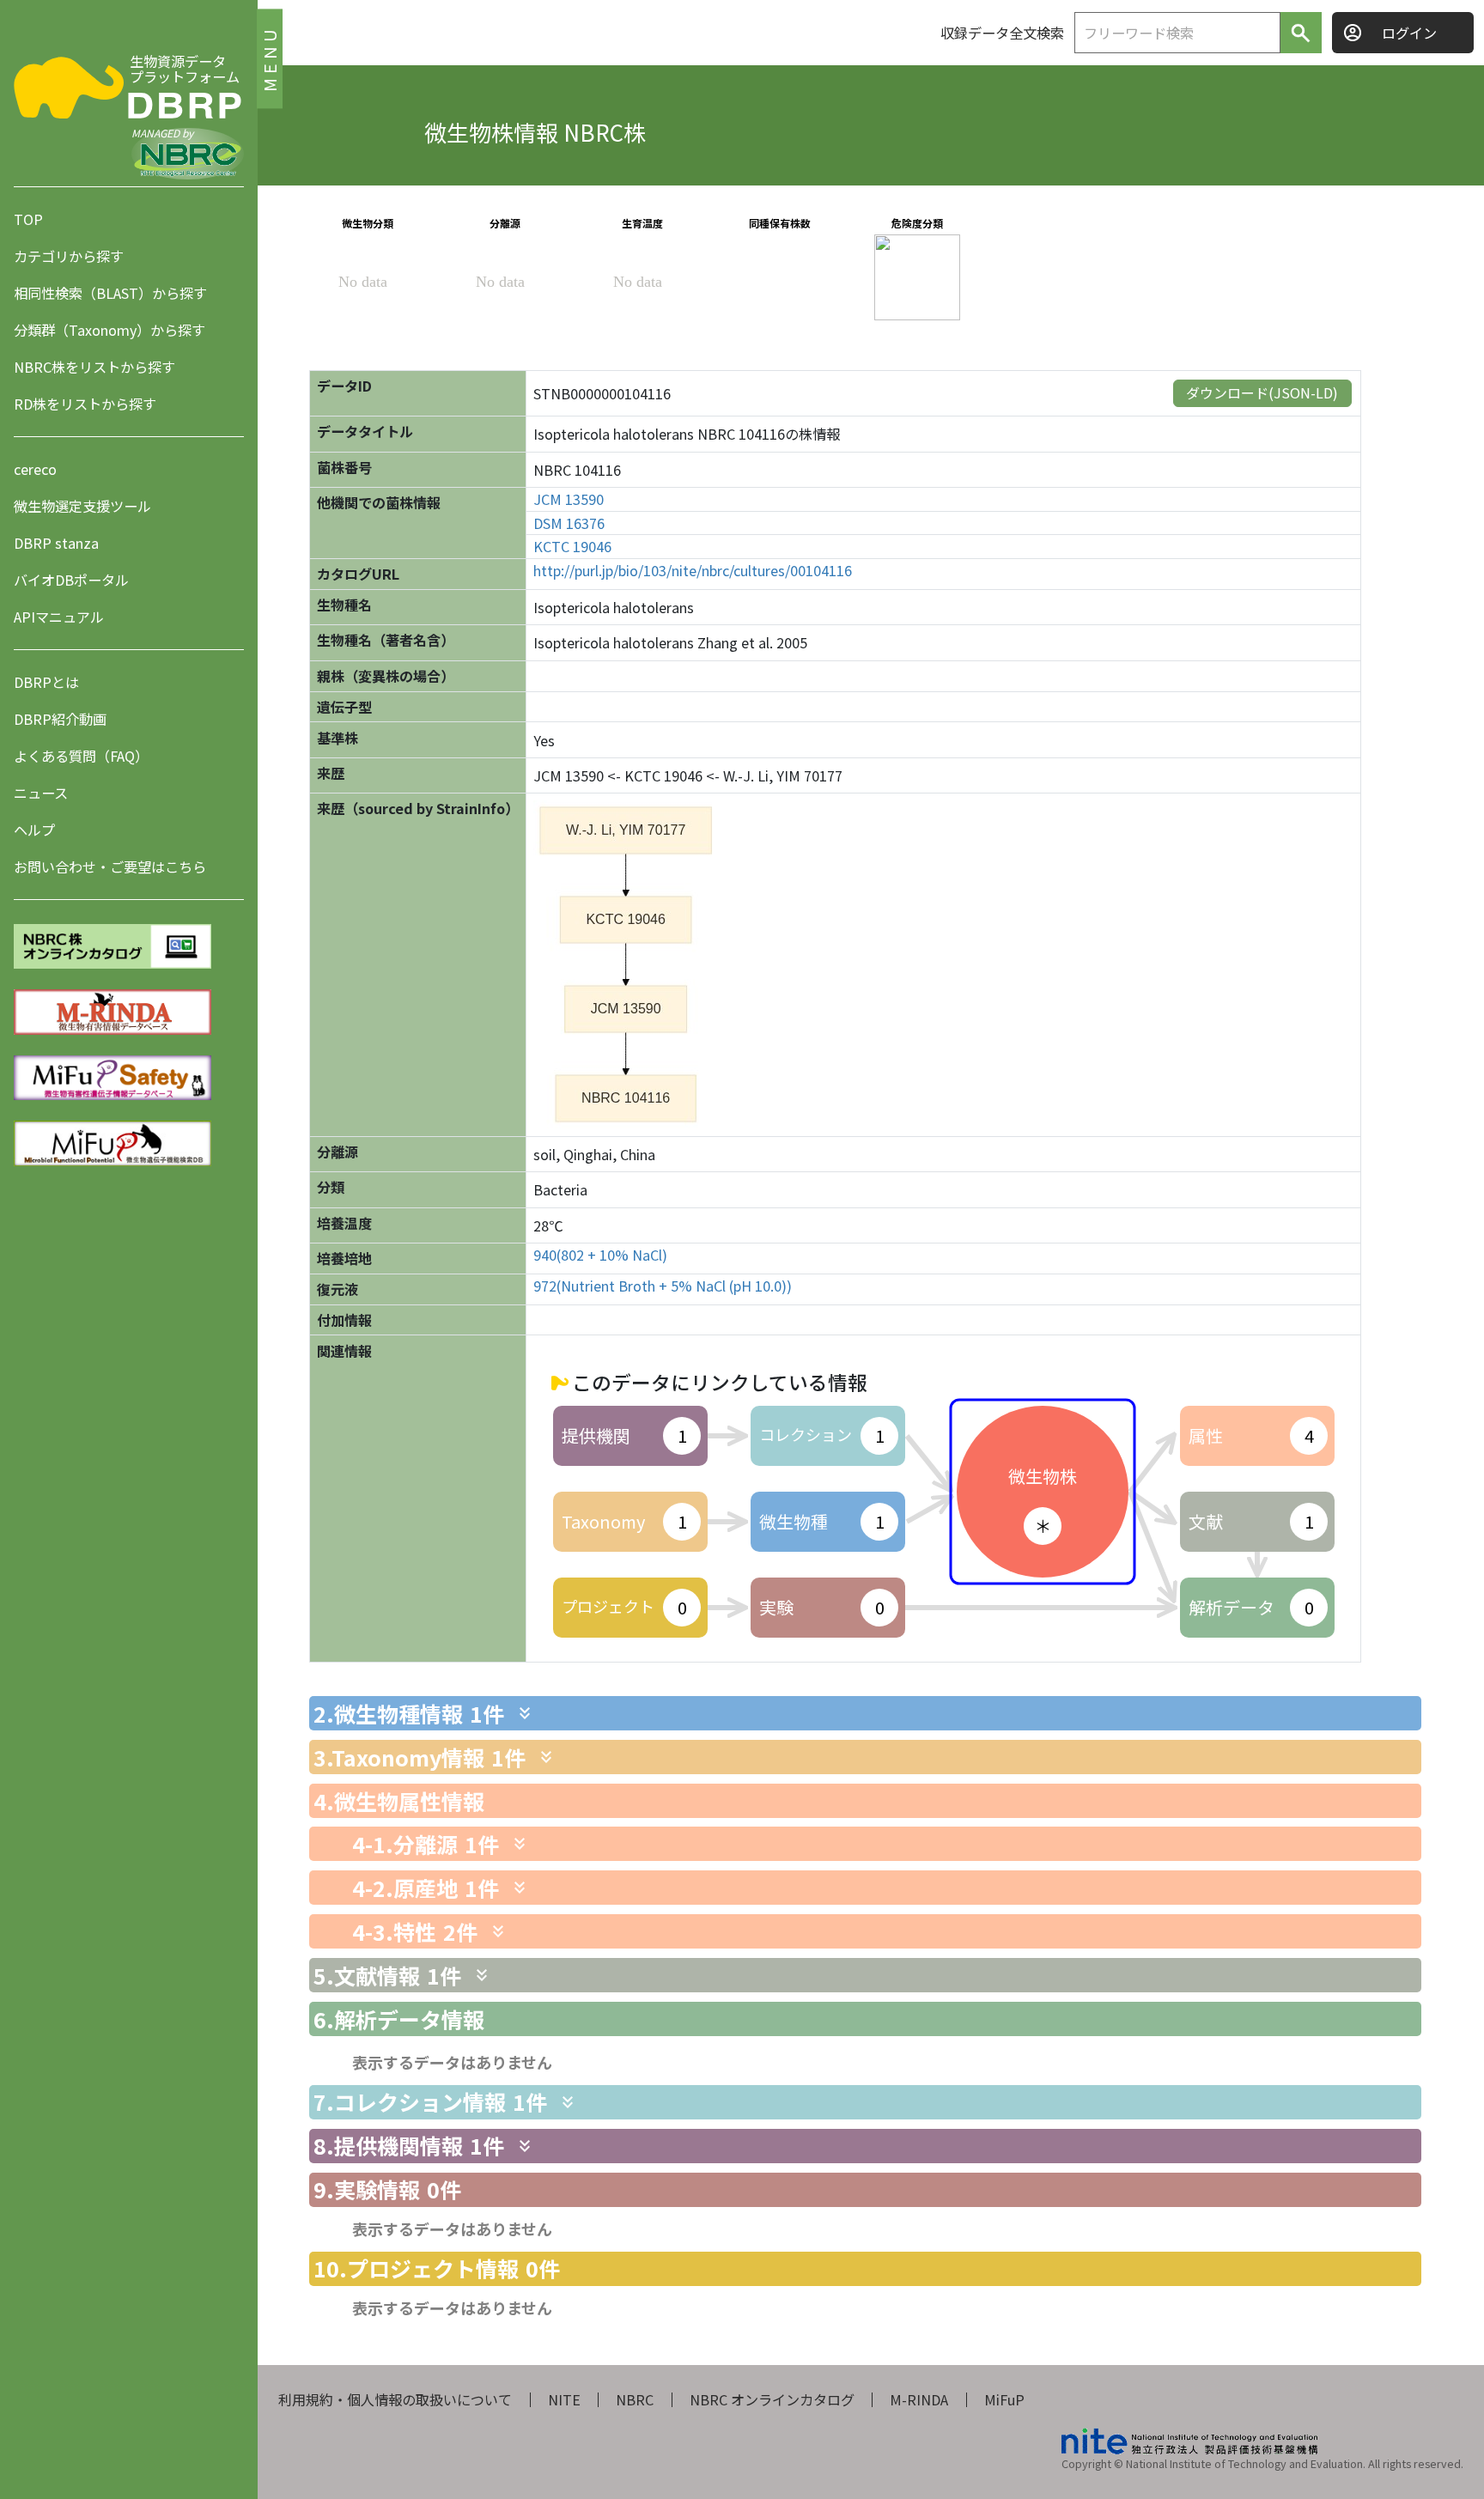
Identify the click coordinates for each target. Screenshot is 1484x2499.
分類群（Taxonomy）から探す (109, 330)
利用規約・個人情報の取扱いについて (395, 2399)
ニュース (41, 793)
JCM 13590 (569, 499)
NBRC (635, 2399)
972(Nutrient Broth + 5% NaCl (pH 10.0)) (663, 1286)
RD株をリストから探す (85, 404)
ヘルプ (34, 830)
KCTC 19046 (572, 547)
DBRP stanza (56, 543)
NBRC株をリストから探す (94, 367)
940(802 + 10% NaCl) (600, 1255)
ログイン (1409, 33)
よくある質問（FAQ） (81, 756)
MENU (269, 58)
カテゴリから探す (69, 256)
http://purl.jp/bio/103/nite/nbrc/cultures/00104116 (693, 571)
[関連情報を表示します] (525, 1713)
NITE (564, 2399)
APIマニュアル (59, 617)
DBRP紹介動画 (60, 719)
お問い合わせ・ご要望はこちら (110, 866)
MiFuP (1004, 2399)
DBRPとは (46, 682)
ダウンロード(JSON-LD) (1262, 392)
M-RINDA (919, 2399)
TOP (28, 219)
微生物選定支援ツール (82, 506)
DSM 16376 (569, 523)
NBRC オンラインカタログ (772, 2399)
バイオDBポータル (71, 580)
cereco (35, 469)
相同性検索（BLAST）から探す (110, 293)
